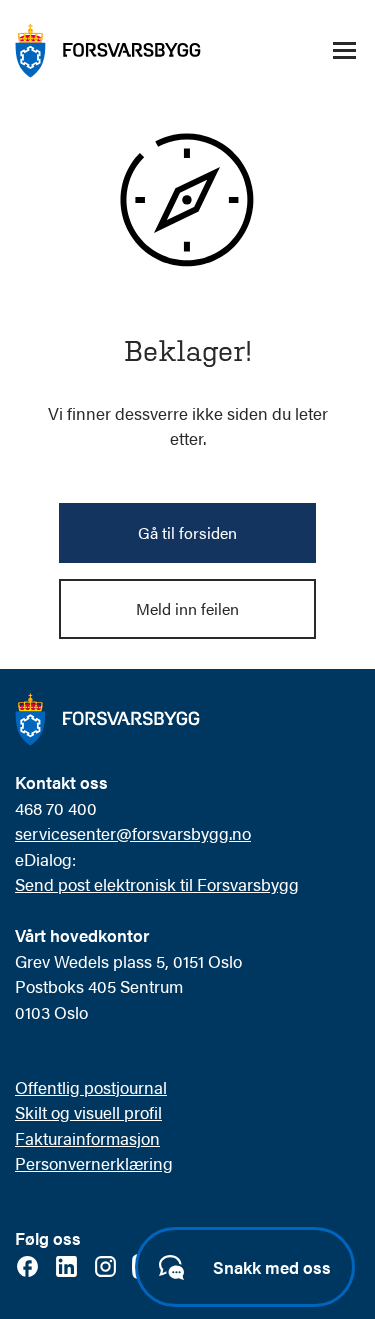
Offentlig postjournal (91, 1087)
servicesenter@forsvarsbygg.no (133, 833)
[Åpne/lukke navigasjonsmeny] (344, 51)
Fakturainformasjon (87, 1138)
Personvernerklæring (94, 1163)
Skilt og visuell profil (88, 1112)
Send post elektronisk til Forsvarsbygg (157, 884)
